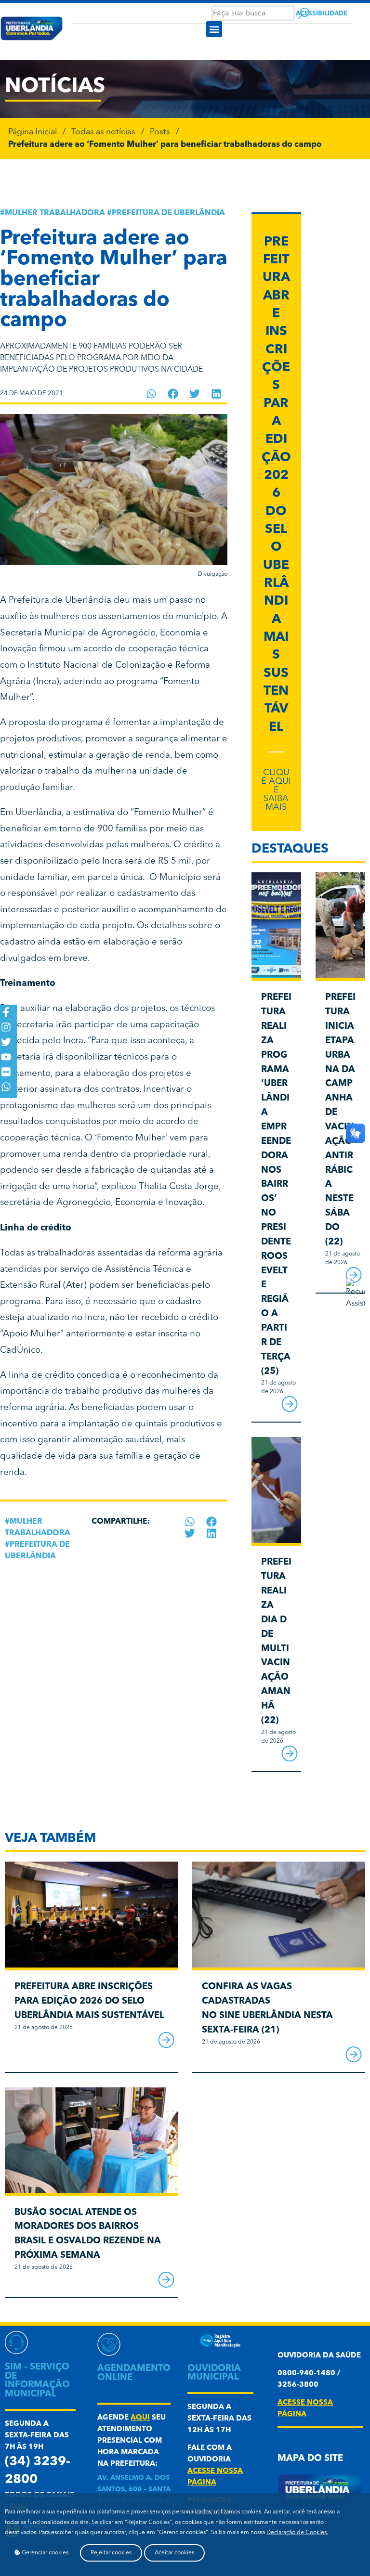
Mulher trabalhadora (55, 213)
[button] (214, 29)
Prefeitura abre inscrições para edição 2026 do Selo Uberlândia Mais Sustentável (89, 2001)
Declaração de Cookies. (297, 2533)
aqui (140, 2418)
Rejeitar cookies (111, 2553)
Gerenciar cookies (44, 2553)
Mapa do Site (310, 2459)
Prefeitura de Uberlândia (168, 213)
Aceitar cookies (174, 2553)
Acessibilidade (322, 14)
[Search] (304, 13)
